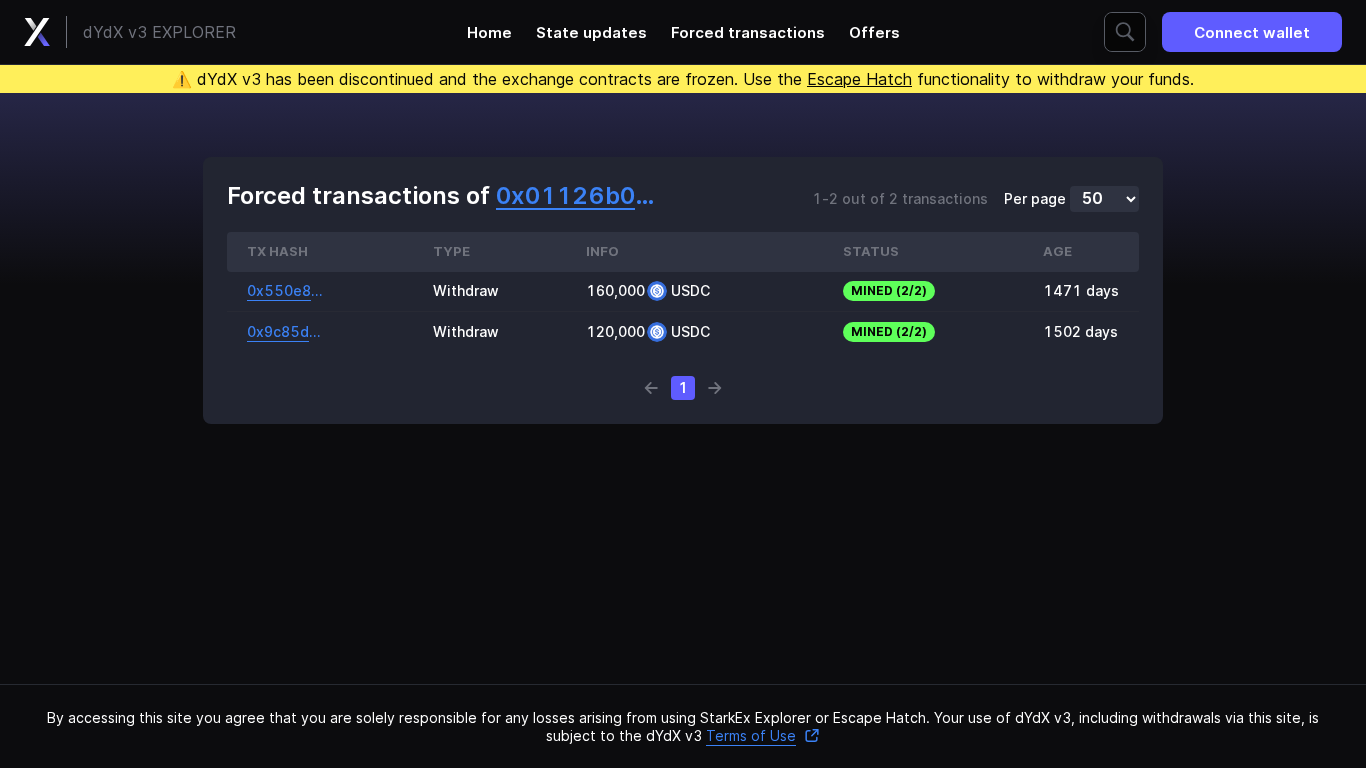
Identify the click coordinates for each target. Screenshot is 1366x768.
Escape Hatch (859, 79)
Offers (874, 32)
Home (489, 32)
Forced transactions (748, 32)
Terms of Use (751, 735)
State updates (591, 32)
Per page (1035, 199)
